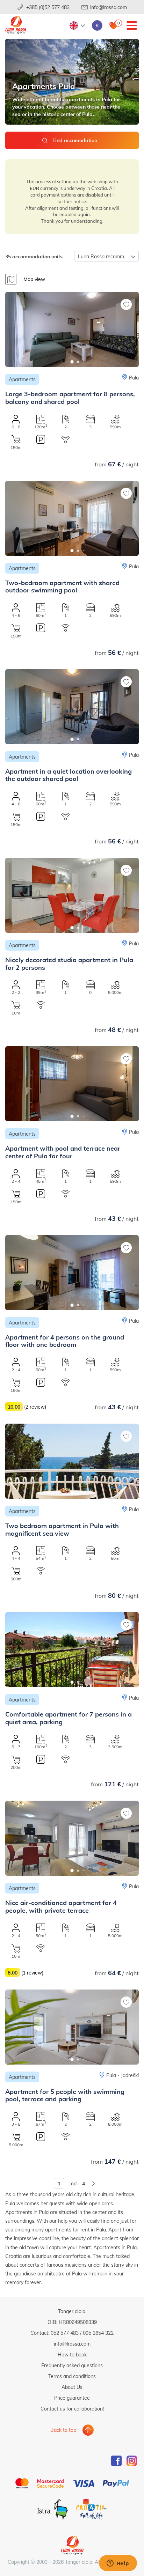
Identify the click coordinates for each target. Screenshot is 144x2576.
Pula (134, 378)
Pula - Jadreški (123, 2075)
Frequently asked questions (72, 2365)
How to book (72, 2354)
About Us (72, 2387)
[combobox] (106, 256)
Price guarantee (72, 2398)
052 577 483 (65, 2333)
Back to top (63, 2430)
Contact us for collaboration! (72, 2409)
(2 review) (35, 1407)
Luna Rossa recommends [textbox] (106, 256)
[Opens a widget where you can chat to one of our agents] (118, 2564)
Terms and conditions (72, 2376)
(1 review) (32, 1973)
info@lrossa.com (109, 7)
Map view (34, 279)
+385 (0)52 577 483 (48, 7)
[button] (72, 362)
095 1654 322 (98, 2333)
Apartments (22, 379)
